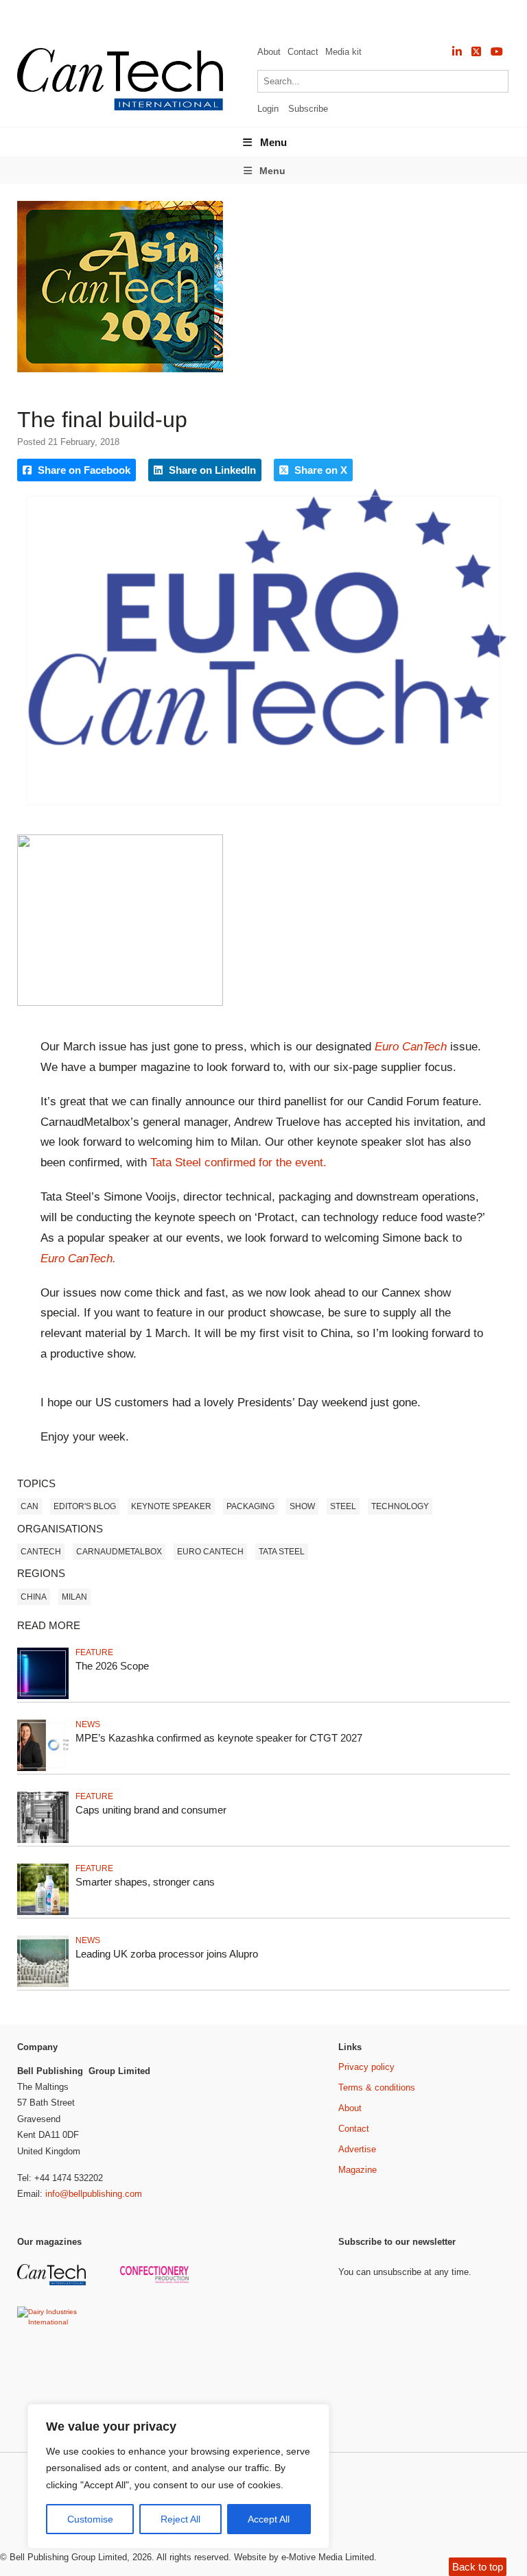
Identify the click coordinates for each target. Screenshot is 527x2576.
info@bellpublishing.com (94, 2194)
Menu (273, 142)
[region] (178, 2477)
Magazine (358, 2170)
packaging (250, 1506)
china (34, 1597)
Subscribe (308, 109)
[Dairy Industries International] (53, 2322)
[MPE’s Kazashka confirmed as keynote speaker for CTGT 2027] (43, 1769)
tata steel (282, 1552)
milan (74, 1597)
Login (268, 109)
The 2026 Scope (112, 1666)
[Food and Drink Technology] (156, 2334)
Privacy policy (366, 2067)
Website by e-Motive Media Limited (304, 2557)
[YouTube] (497, 52)
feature (94, 1652)
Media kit (343, 52)
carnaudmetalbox (119, 1552)
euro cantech (210, 1552)
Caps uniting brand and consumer (151, 1810)
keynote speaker (171, 1506)
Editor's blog (85, 1506)
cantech (41, 1552)
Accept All (269, 2519)
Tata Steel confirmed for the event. (238, 1163)
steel (343, 1506)
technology (400, 1506)
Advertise (357, 2149)
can (30, 1506)
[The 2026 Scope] (43, 1697)
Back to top (478, 2567)
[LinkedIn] (457, 52)
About (269, 52)
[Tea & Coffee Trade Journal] (156, 2388)
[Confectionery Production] (156, 2281)
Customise (90, 2519)
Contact (303, 52)
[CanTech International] (120, 108)
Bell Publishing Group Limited (68, 2557)
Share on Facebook (83, 470)
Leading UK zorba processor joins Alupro (167, 1954)
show (302, 1506)
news (88, 1724)
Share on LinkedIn (211, 470)
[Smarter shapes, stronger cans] (43, 1913)
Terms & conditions (377, 2087)
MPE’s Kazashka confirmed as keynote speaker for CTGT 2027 (219, 1738)
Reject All (180, 2519)
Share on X (319, 470)
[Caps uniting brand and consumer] (43, 1841)
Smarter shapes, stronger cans (145, 1882)
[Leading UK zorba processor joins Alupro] (43, 1985)
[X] (476, 52)
